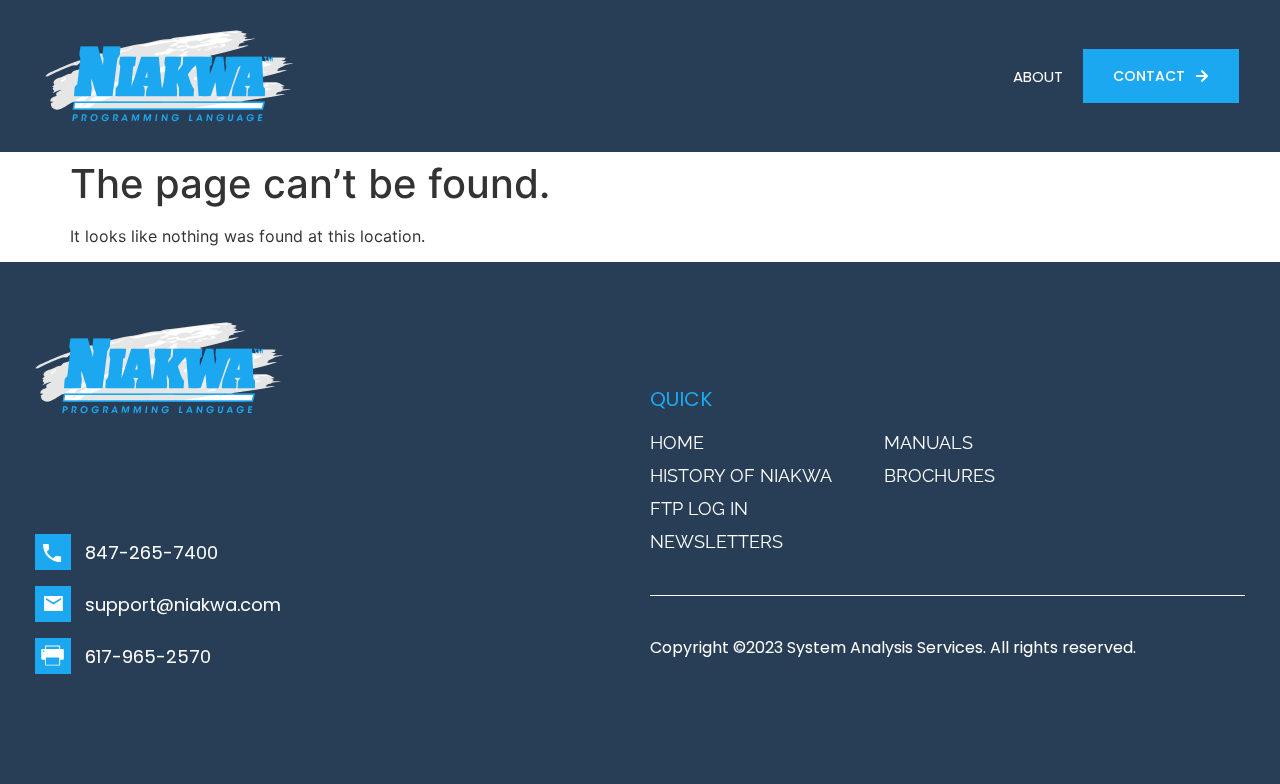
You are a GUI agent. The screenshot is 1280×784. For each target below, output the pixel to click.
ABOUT (1038, 76)
